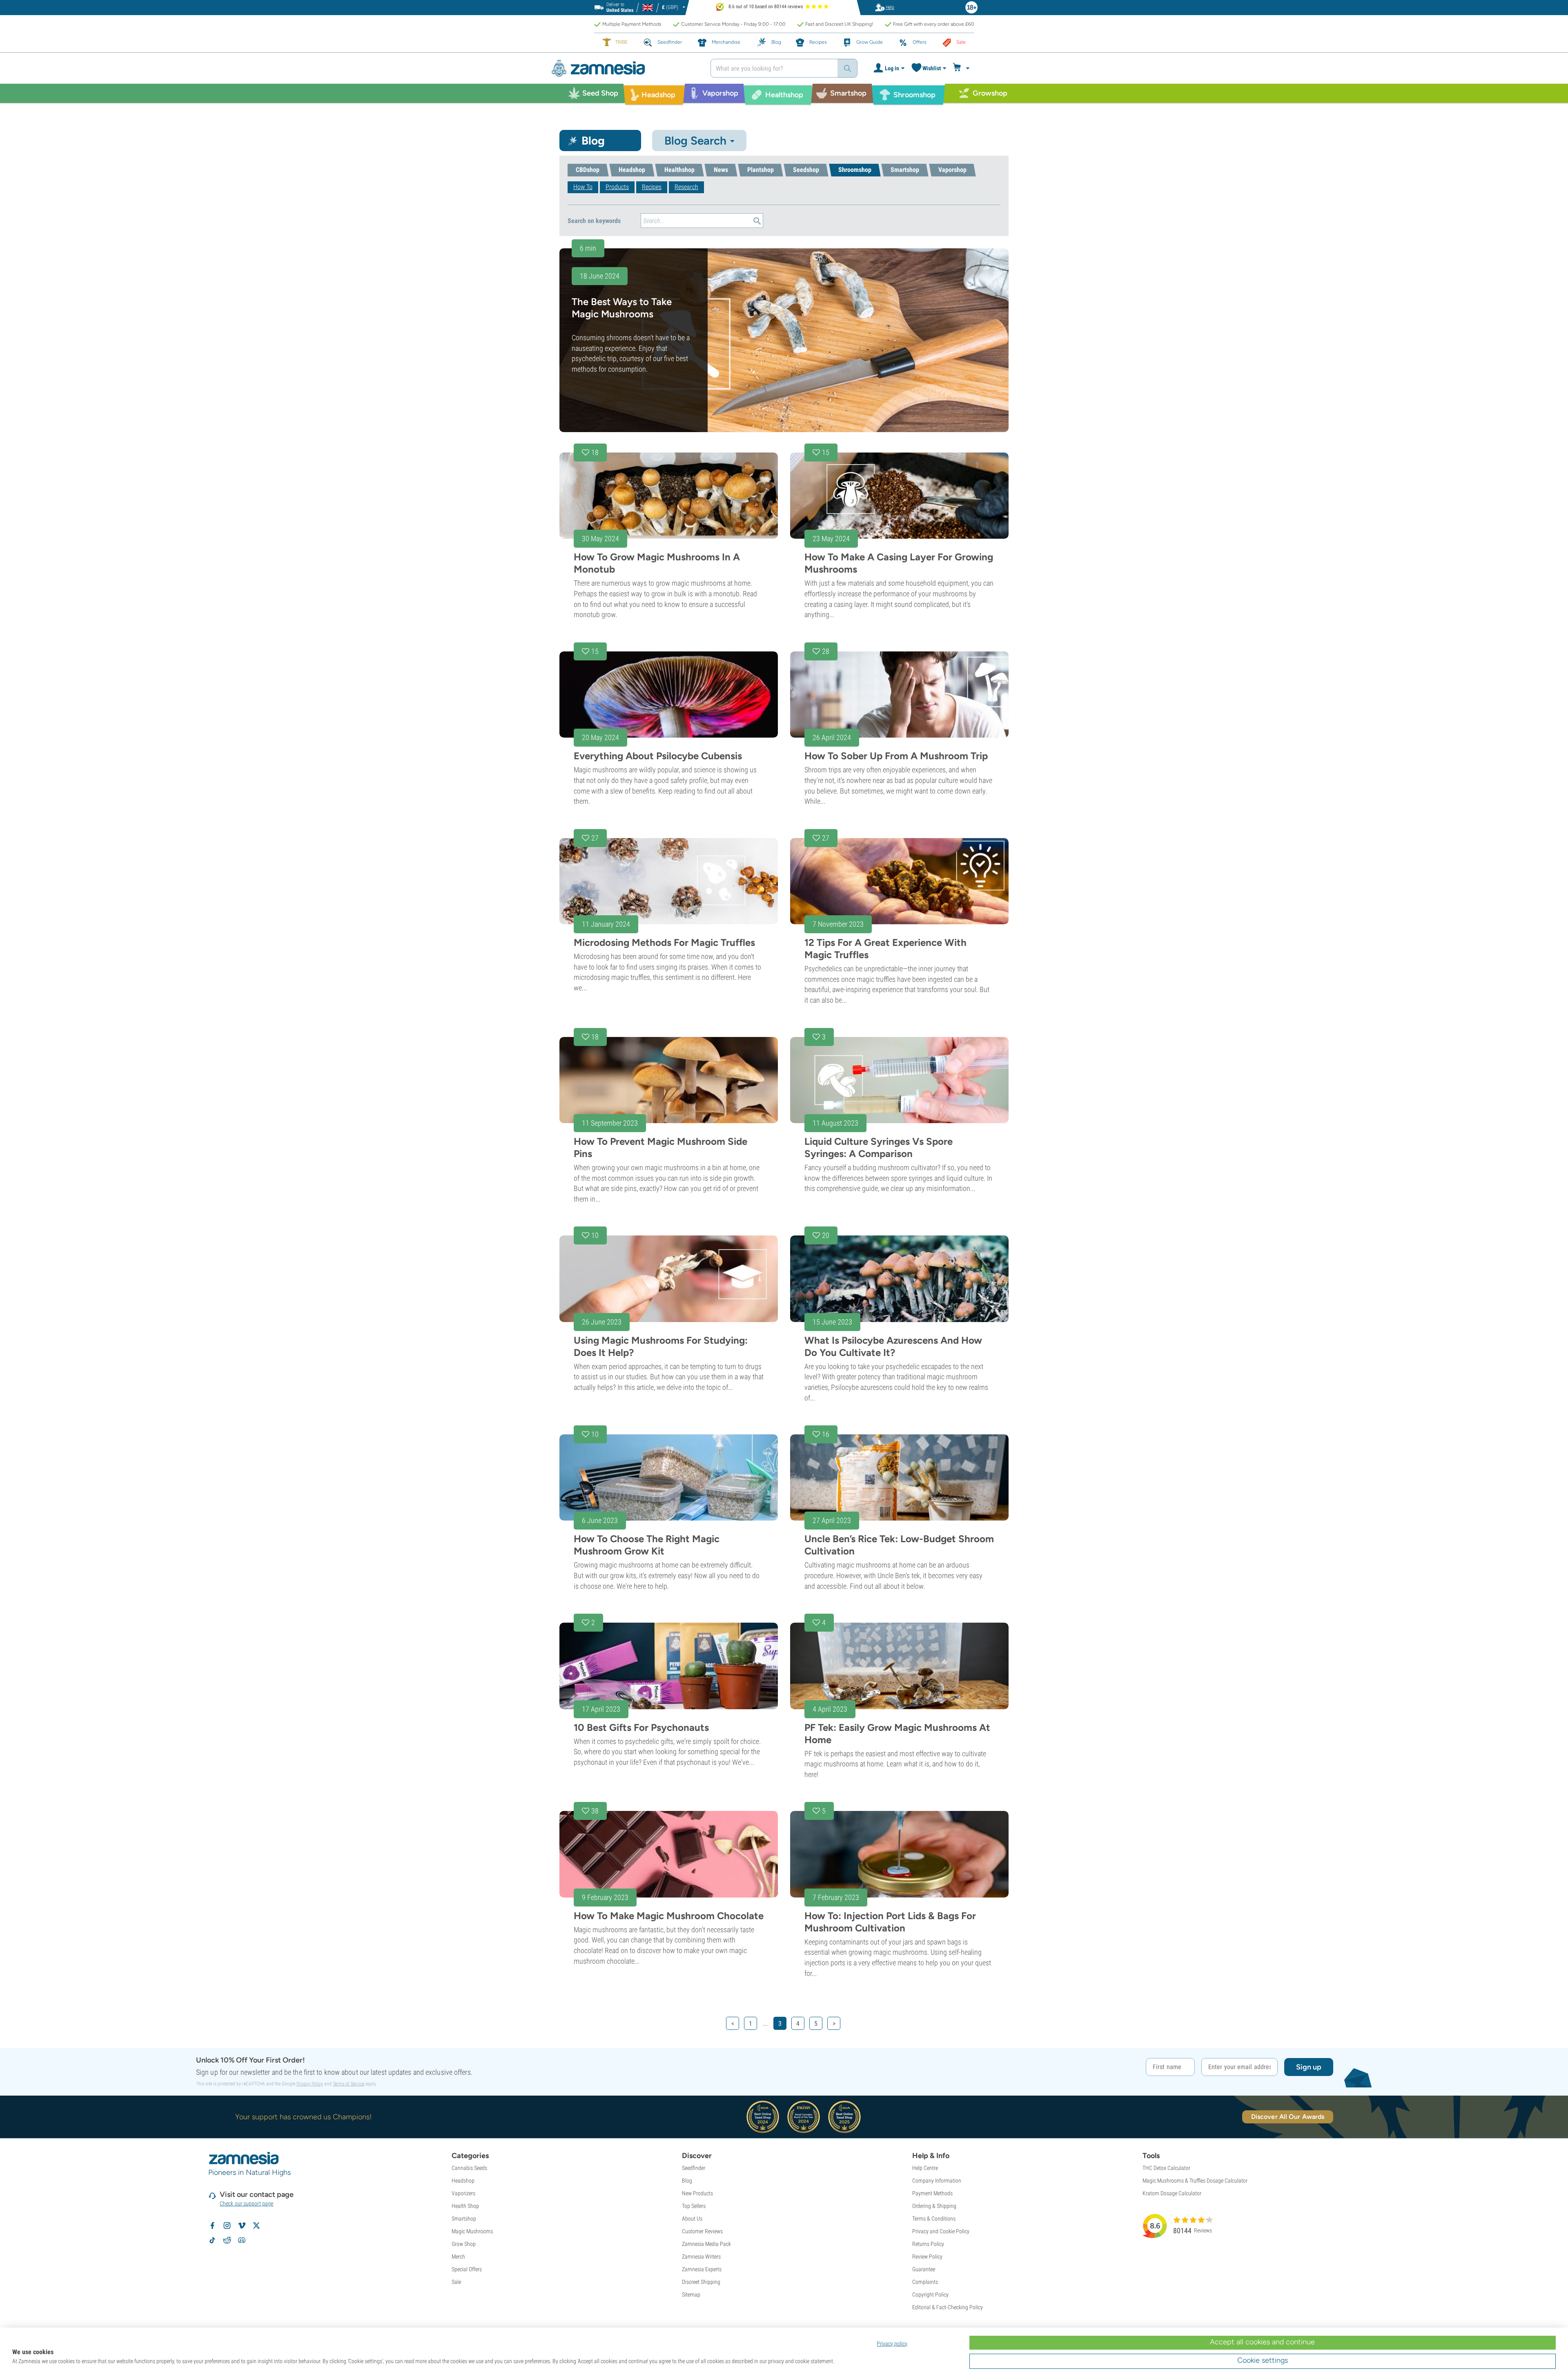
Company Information (937, 2181)
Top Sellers (694, 2206)
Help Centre (925, 2168)
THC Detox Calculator (1166, 2168)
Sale (456, 2282)
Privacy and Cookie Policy (941, 2231)
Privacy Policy (310, 2084)
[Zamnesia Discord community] (242, 2240)
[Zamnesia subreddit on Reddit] (227, 2240)
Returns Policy (928, 2244)
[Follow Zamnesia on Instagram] (227, 2225)
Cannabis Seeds (469, 2168)
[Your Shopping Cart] (962, 68)
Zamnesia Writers (701, 2257)
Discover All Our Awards (1288, 2117)
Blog (687, 2181)
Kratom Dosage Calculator (1172, 2193)
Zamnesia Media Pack (706, 2244)
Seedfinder (694, 2168)
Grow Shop (464, 2244)
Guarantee (924, 2269)
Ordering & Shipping (934, 2206)
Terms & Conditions (934, 2219)
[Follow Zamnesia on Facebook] (212, 2225)
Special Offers (467, 2269)
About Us (692, 2219)
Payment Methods (932, 2193)
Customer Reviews (702, 2231)
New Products (697, 2193)
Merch (458, 2257)
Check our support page (246, 2203)
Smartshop (464, 2219)
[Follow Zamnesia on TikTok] (212, 2240)
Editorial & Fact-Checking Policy (948, 2307)
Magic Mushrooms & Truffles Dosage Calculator (1195, 2181)
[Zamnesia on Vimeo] (242, 2225)
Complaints (925, 2282)
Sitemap (691, 2294)
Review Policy (927, 2257)
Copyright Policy (930, 2294)
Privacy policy (892, 2344)
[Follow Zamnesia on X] (256, 2225)
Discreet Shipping (701, 2282)
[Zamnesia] (625, 68)
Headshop (463, 2181)
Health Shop (465, 2206)
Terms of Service (349, 2084)
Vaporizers (463, 2193)
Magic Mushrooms (472, 2231)
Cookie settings (1263, 2360)
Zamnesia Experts (702, 2269)
